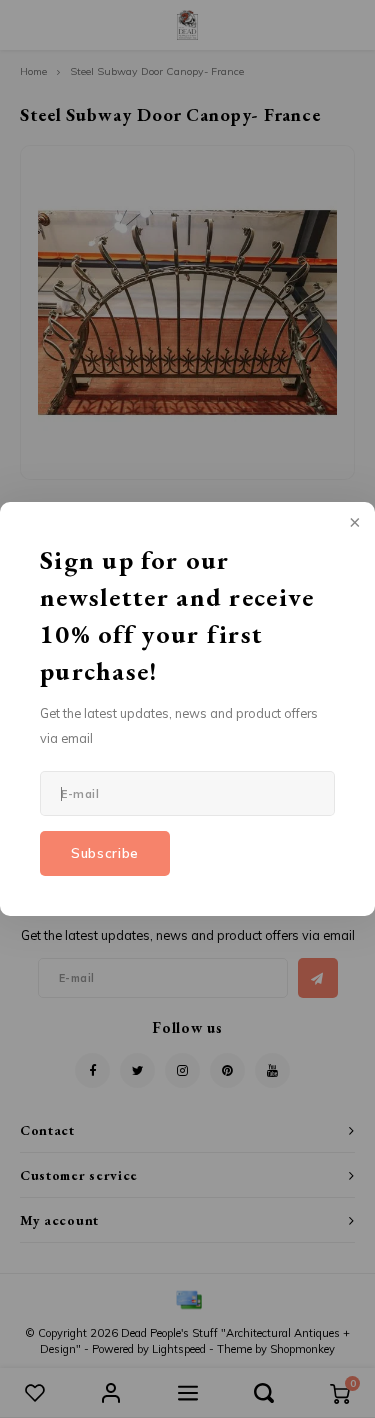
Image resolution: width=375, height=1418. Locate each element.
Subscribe (105, 853)
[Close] (353, 524)
